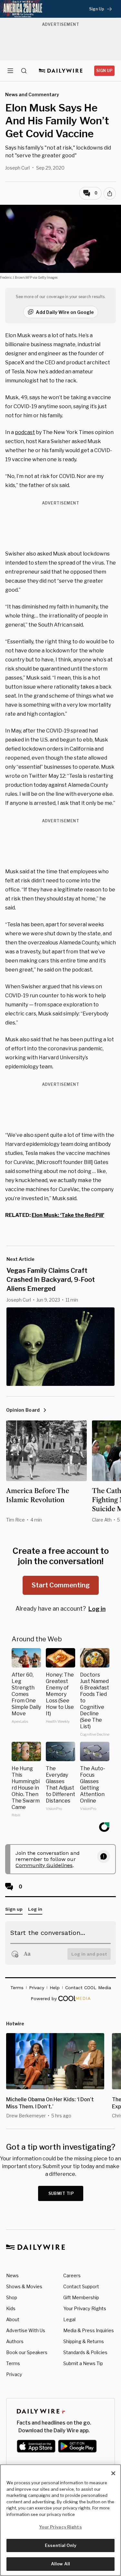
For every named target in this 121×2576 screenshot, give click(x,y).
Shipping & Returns (84, 2341)
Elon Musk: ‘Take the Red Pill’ (68, 1215)
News (12, 2275)
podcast (25, 432)
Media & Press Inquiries (89, 2330)
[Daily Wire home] (60, 71)
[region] (60, 2520)
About (13, 2319)
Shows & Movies (24, 2286)
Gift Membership (81, 2297)
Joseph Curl (17, 168)
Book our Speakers (27, 2352)
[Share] (110, 193)
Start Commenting (61, 1585)
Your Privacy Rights (85, 2309)
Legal (69, 2319)
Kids (11, 2308)
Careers (72, 2275)
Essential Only (60, 2545)
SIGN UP (104, 71)
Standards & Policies (85, 2352)
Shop (12, 2297)
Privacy (14, 2374)
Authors (15, 2341)
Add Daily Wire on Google (65, 312)
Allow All (60, 2564)
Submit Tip (61, 2193)
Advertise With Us (26, 2330)
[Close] (113, 2473)
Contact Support (81, 2286)
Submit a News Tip (83, 2363)
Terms (13, 2363)
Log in (97, 1609)
